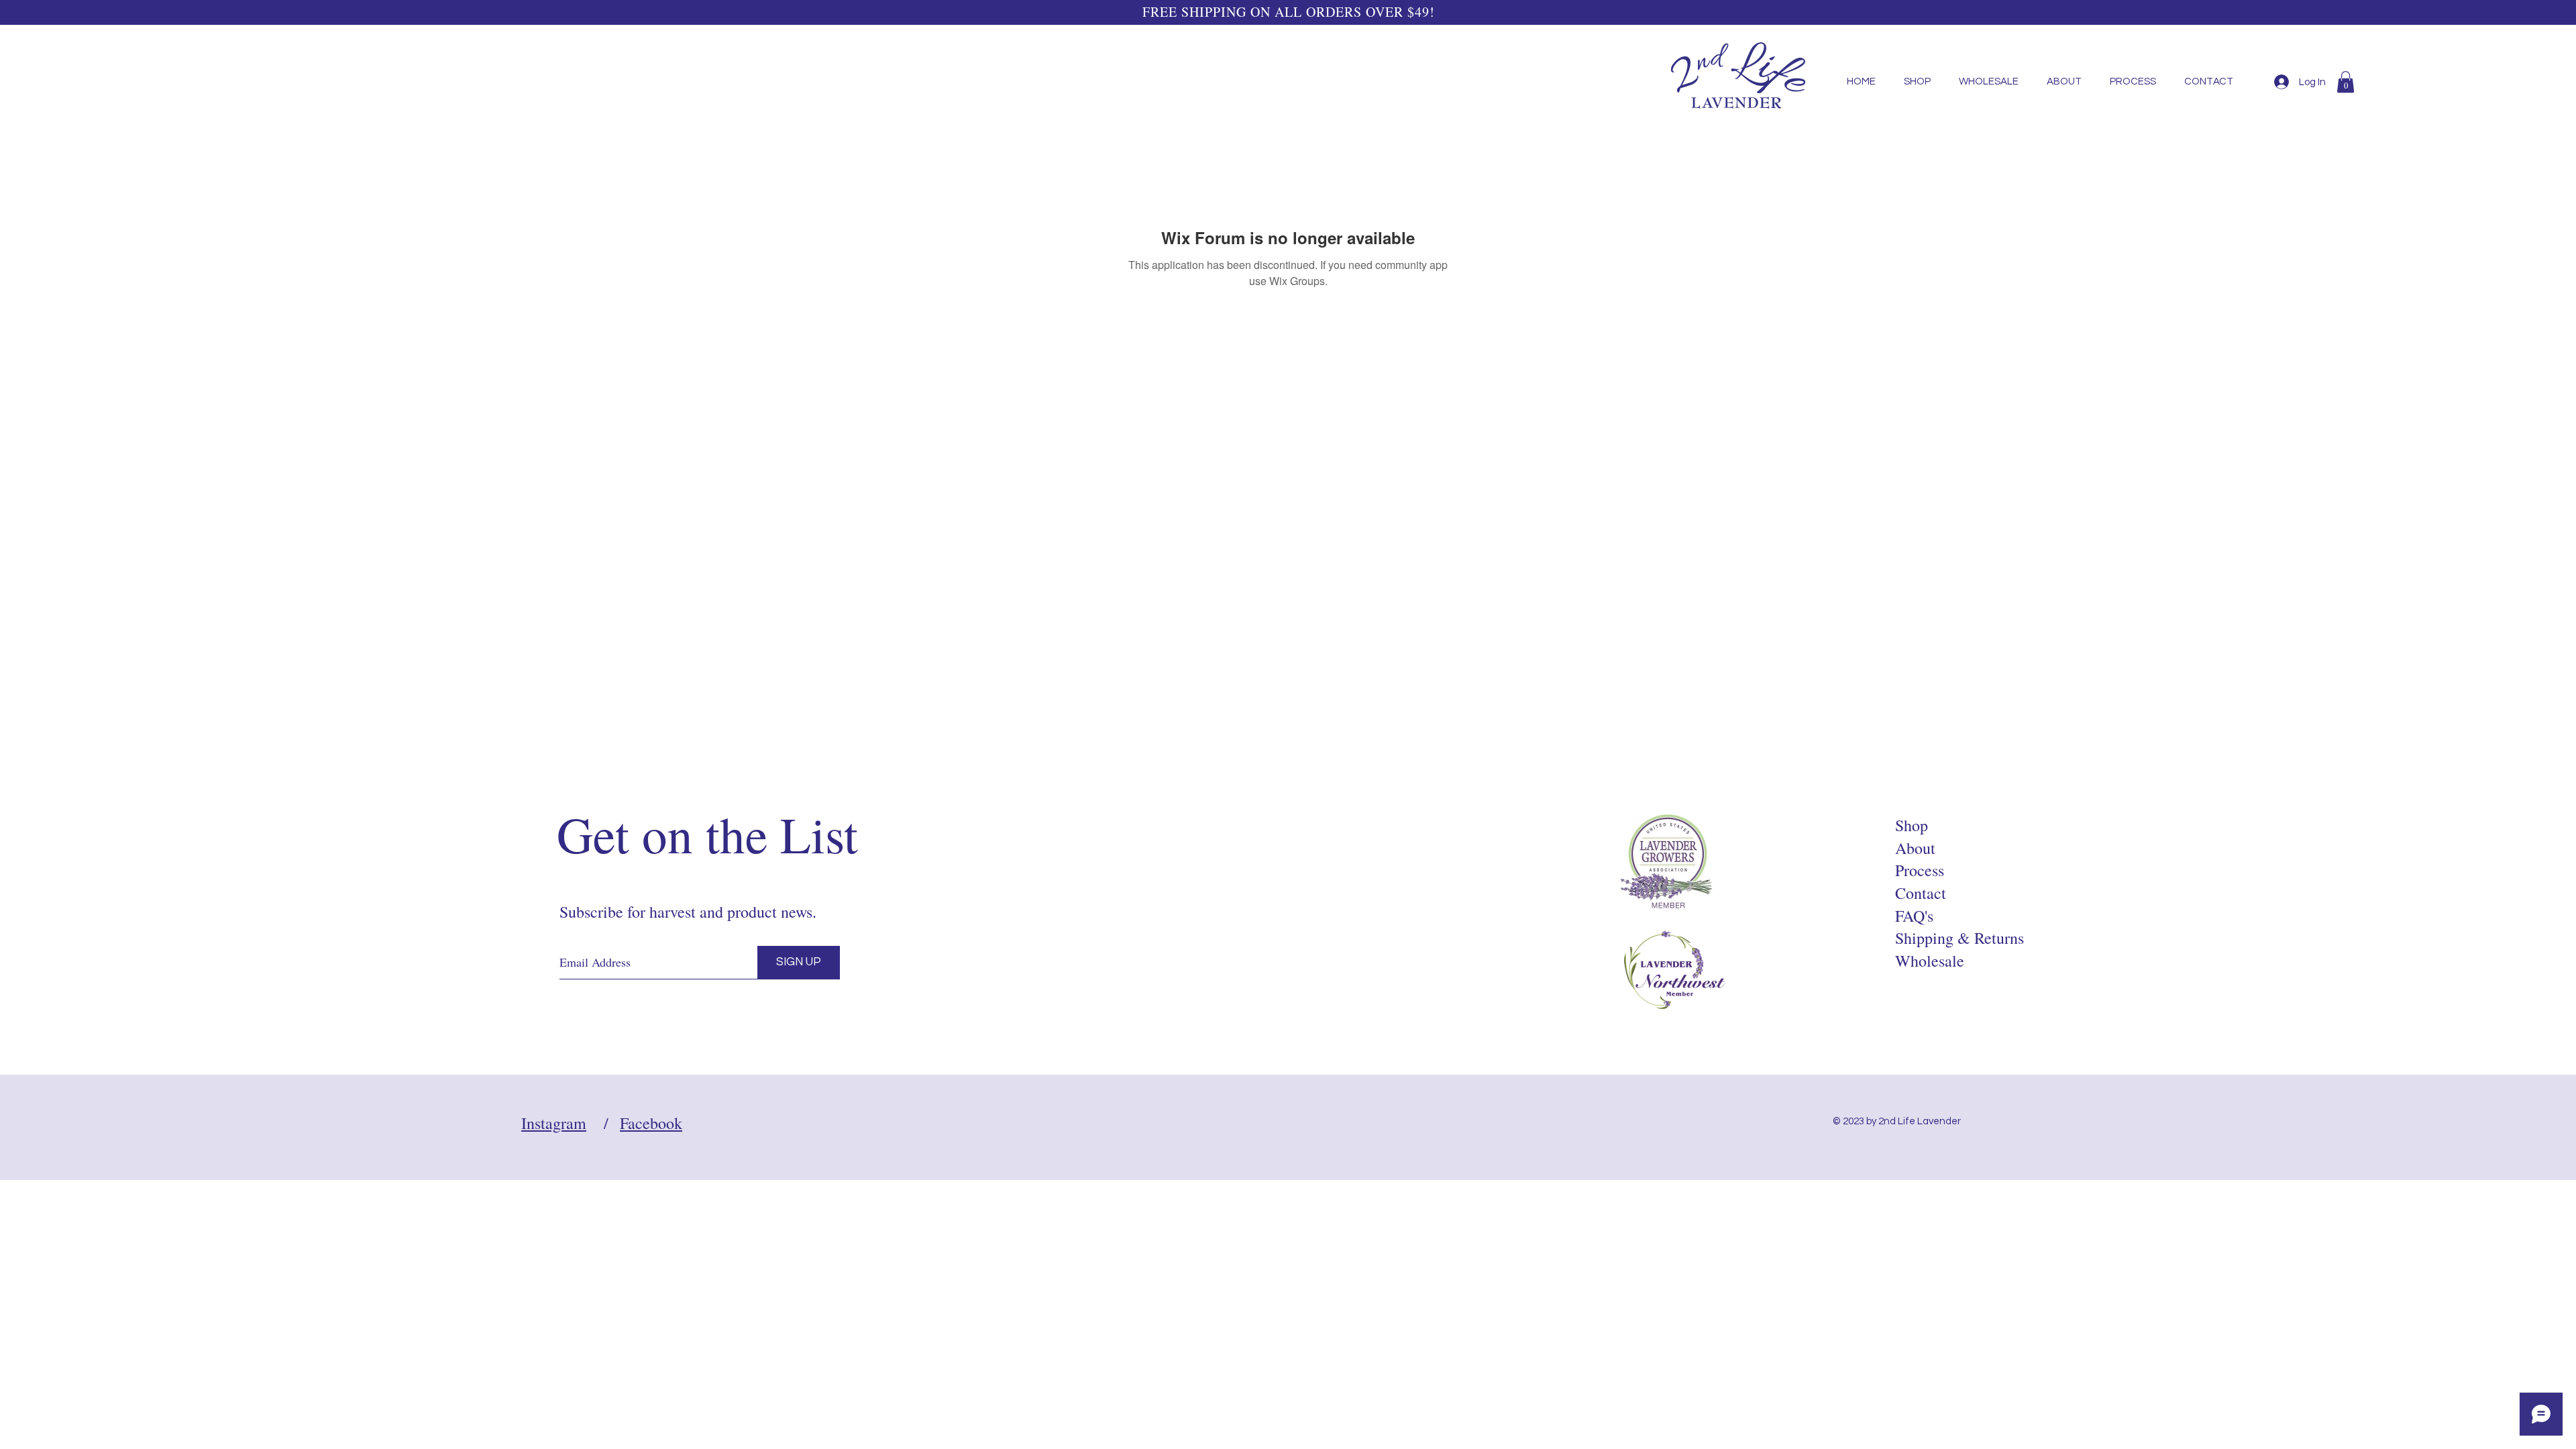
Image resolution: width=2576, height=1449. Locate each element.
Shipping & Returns (1960, 938)
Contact (1921, 893)
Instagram (554, 1123)
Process (1920, 870)
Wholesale (1930, 961)
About (1915, 848)
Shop (1912, 825)
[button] (2346, 82)
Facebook (651, 1123)
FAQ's (1914, 916)
